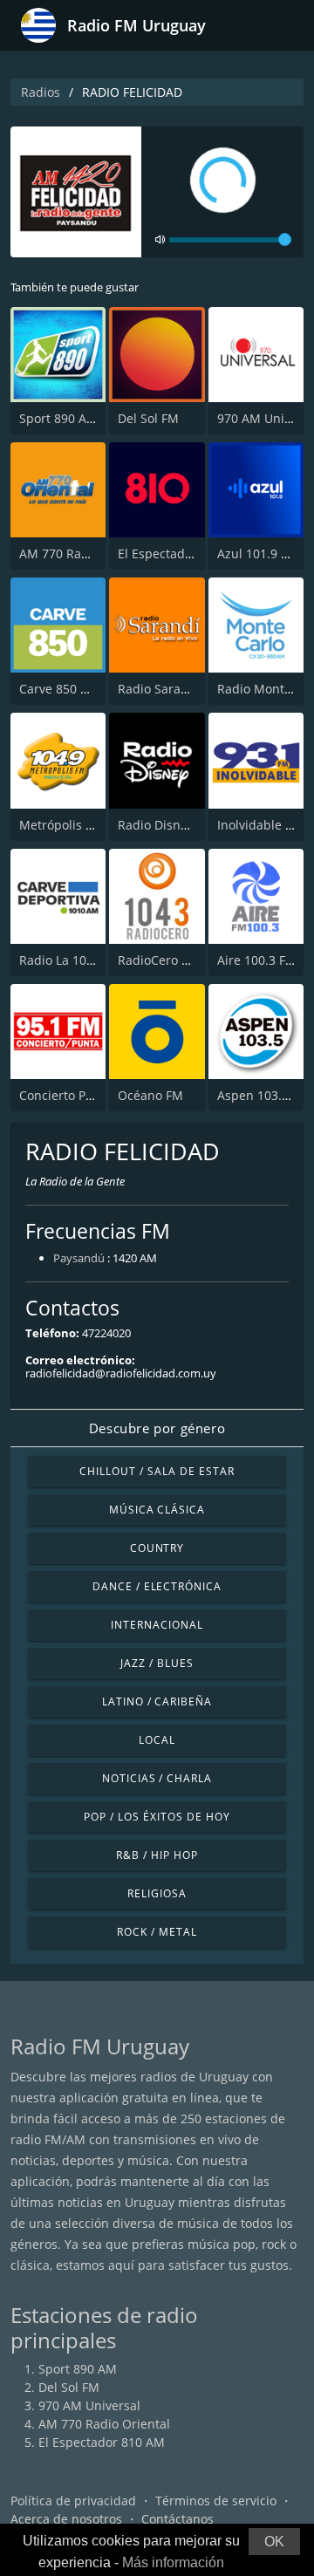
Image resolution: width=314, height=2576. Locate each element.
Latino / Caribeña (157, 1701)
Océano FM (150, 1095)
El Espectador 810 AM (181, 553)
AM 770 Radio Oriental (85, 553)
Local (157, 1740)
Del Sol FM (148, 418)
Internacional (157, 1625)
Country (157, 1548)
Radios (41, 92)
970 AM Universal (89, 2405)
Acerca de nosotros (66, 2519)
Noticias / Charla (157, 1778)
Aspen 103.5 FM (263, 1095)
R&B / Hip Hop (157, 1855)
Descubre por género (157, 1428)
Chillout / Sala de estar (157, 1471)
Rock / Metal (157, 1932)
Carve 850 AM (59, 689)
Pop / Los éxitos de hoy (157, 1817)
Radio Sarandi (159, 689)
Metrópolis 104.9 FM (78, 825)
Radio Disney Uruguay (182, 825)
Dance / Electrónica (157, 1586)
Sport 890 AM (58, 418)
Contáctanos (177, 2519)
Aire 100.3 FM (257, 960)
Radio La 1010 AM (71, 960)
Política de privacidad (73, 2501)
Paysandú (79, 1258)
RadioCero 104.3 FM (176, 960)
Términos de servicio (216, 2501)
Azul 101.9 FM (258, 553)
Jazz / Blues (157, 1663)
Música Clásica (157, 1510)
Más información (173, 2562)
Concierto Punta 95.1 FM (90, 1095)
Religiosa (157, 1893)
